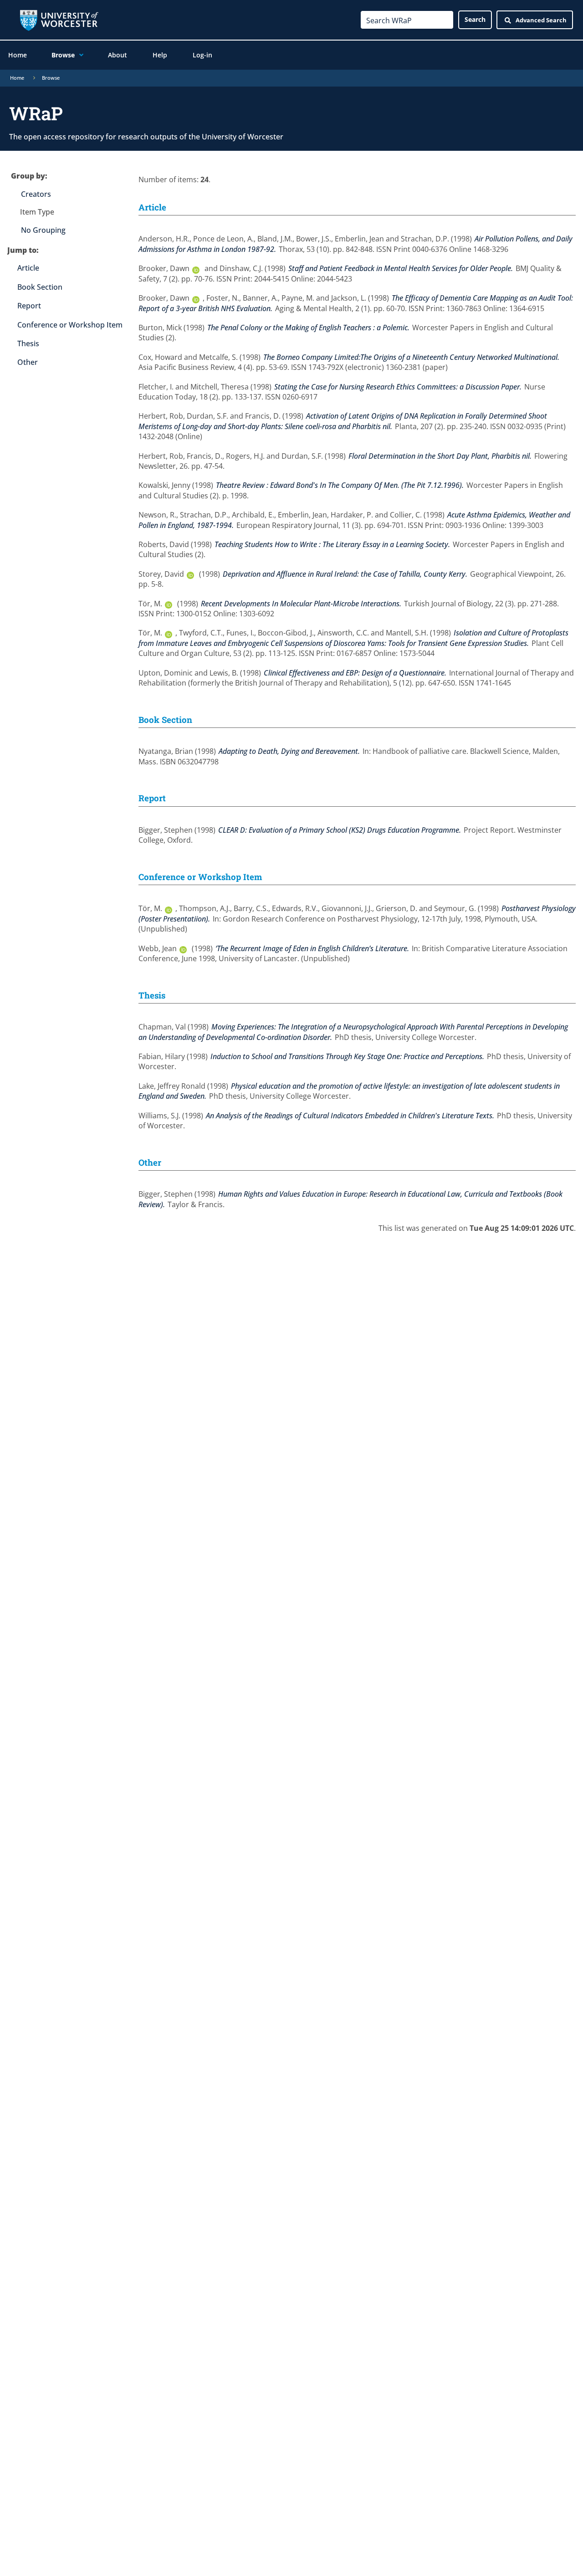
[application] (79, 55)
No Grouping (43, 230)
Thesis (28, 343)
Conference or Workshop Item (70, 325)
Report (29, 306)
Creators (36, 194)
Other (28, 362)
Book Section (40, 287)
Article (28, 268)
